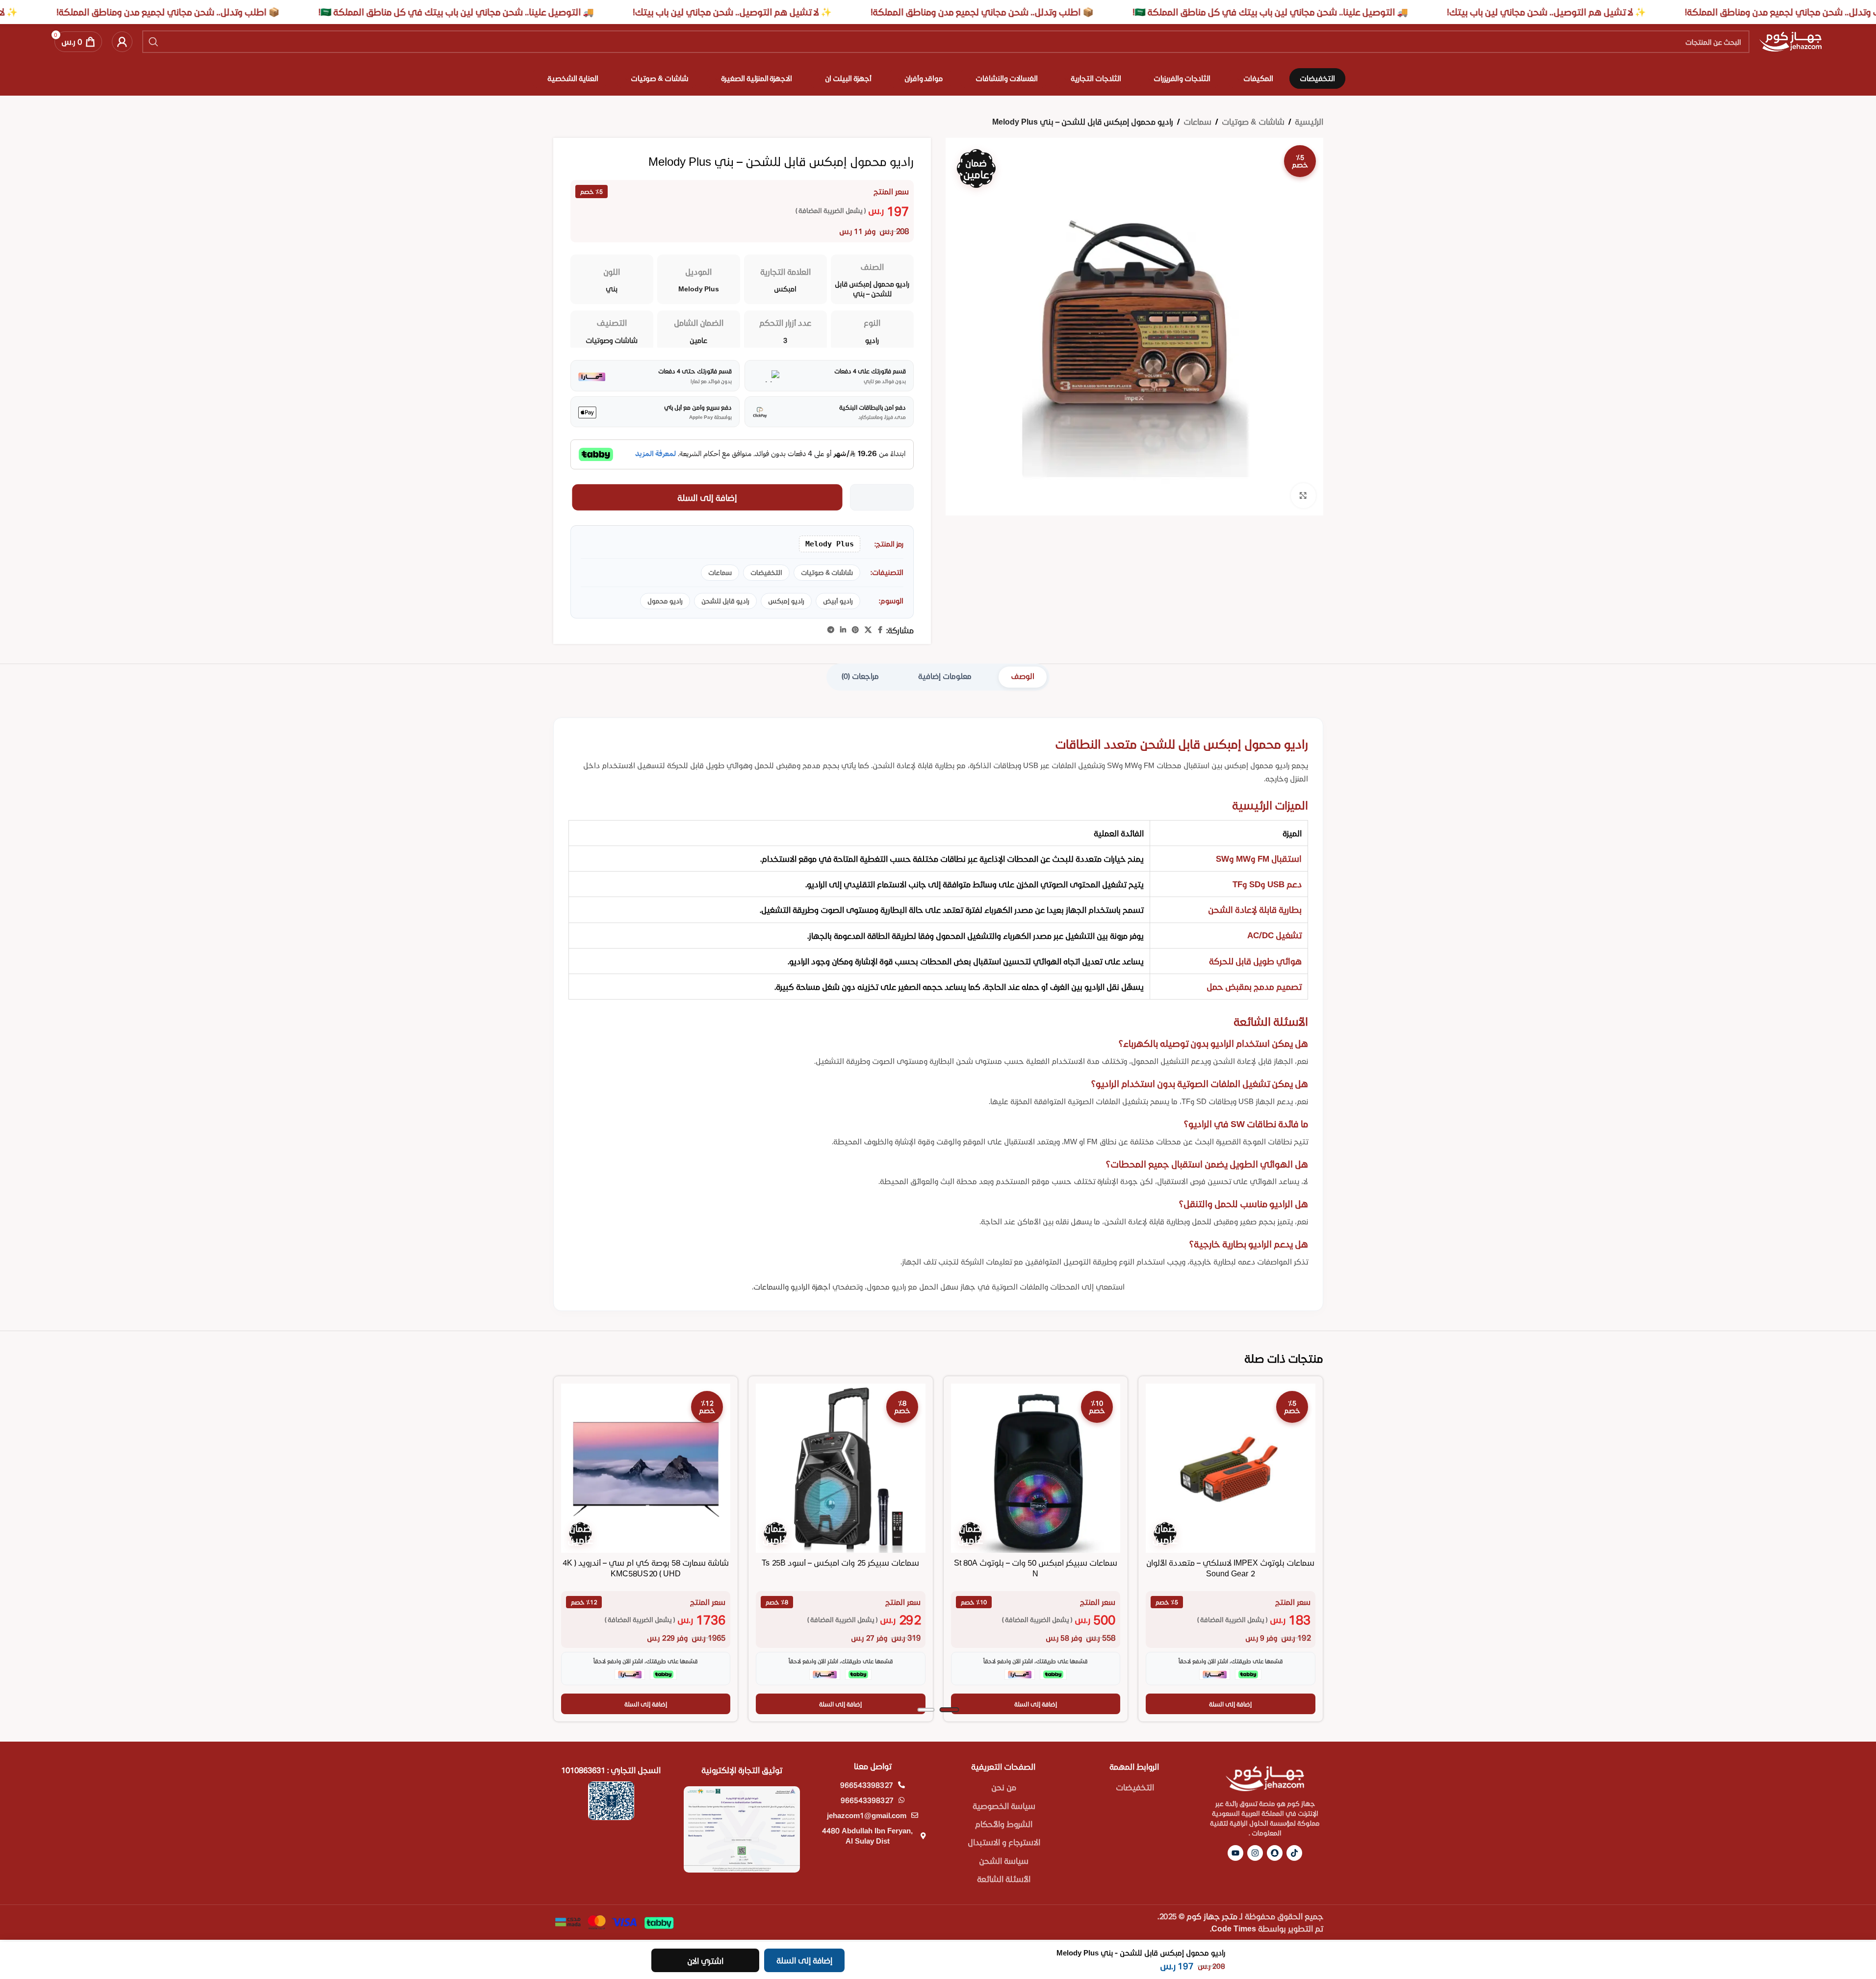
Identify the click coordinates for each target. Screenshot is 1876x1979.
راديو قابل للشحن (725, 601)
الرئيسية (1309, 121)
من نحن (1004, 1787)
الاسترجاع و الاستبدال (1004, 1842)
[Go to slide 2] (926, 1710)
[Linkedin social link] (843, 630)
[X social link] (868, 630)
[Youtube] (1235, 1853)
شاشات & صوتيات (1253, 121)
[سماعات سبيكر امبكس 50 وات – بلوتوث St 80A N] (1036, 1468)
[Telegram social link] (831, 630)
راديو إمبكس (786, 601)
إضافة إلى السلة (707, 497)
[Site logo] (1790, 40)
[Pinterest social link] (855, 630)
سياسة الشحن (1004, 1861)
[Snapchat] (1275, 1853)
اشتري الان (705, 1961)
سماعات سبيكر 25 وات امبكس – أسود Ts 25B (840, 1562)
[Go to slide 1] (949, 1710)
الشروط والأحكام (1004, 1824)
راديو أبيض (838, 601)
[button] (1231, 1704)
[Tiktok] (1294, 1853)
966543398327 (867, 1785)
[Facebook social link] (880, 630)
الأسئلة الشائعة (1004, 1879)
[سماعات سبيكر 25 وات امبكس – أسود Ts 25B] (841, 1468)
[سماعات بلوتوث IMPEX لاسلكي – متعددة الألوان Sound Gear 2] (1231, 1468)
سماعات (1197, 121)
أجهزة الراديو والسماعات (792, 1286)
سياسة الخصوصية (1004, 1806)
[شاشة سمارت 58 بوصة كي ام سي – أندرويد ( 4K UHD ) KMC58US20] (646, 1468)
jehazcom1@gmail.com (867, 1815)
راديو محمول (665, 601)
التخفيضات (766, 572)
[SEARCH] (154, 42)
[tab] (1023, 677)
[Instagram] (1255, 1853)
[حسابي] (122, 42)
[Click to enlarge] (1303, 495)
